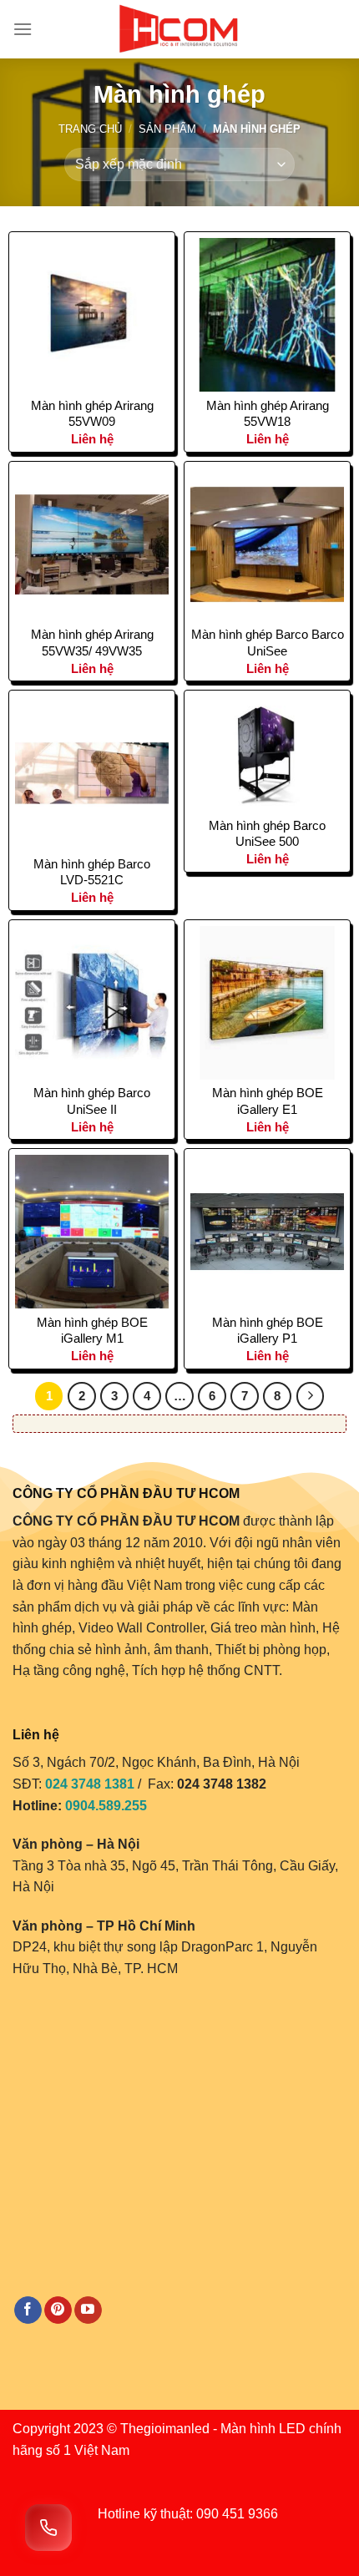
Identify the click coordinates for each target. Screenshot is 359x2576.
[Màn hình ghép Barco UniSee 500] (267, 754)
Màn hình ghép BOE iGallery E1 (268, 1101)
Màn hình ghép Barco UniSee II (92, 1101)
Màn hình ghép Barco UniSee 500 (267, 834)
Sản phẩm (167, 129)
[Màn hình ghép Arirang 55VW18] (267, 315)
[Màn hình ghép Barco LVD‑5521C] (92, 773)
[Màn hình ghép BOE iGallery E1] (267, 1003)
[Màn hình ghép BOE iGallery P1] (267, 1232)
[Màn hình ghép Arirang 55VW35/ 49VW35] (92, 544)
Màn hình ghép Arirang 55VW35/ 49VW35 (92, 643)
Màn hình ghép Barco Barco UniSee (268, 643)
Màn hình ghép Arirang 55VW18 (268, 414)
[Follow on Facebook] (28, 2310)
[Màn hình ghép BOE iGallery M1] (92, 1232)
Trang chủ (90, 129)
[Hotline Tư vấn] (48, 2528)
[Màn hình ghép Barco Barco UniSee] (267, 544)
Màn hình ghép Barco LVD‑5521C (92, 872)
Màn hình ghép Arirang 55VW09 (92, 414)
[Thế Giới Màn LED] (179, 29)
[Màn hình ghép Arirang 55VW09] (92, 315)
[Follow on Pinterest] (58, 2310)
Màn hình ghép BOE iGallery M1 (92, 1331)
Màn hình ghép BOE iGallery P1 (268, 1331)
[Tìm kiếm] (340, 29)
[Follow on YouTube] (88, 2310)
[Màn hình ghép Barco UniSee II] (92, 1003)
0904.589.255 (106, 1806)
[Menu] (23, 29)
